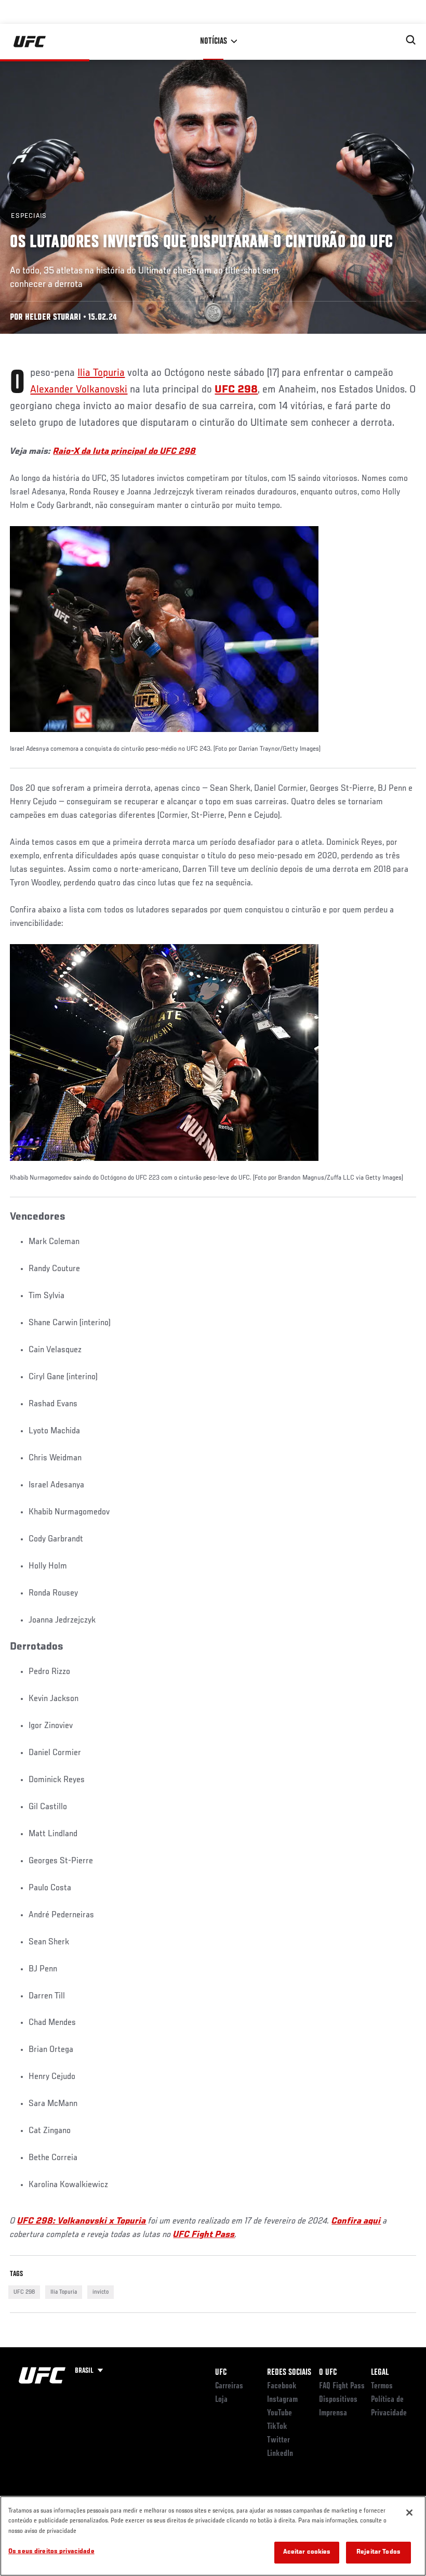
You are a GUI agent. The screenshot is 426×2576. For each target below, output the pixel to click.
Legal (380, 2373)
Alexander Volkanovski (79, 390)
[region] (213, 2536)
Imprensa (333, 2413)
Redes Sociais (289, 2373)
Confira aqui (356, 2221)
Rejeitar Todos (378, 2552)
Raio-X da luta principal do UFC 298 (124, 452)
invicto (101, 2292)
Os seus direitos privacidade (51, 2552)
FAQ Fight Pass (342, 2386)
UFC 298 (24, 2292)
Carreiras (229, 2386)
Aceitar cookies (307, 2552)
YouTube (279, 2413)
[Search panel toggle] (411, 40)
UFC (221, 2373)
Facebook (282, 2386)
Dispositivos (338, 2400)
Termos (382, 2386)
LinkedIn (280, 2454)
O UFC (328, 2373)
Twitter (278, 2440)
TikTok (277, 2427)
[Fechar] (409, 2513)
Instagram (282, 2400)
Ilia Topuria (101, 373)
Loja (221, 2400)
